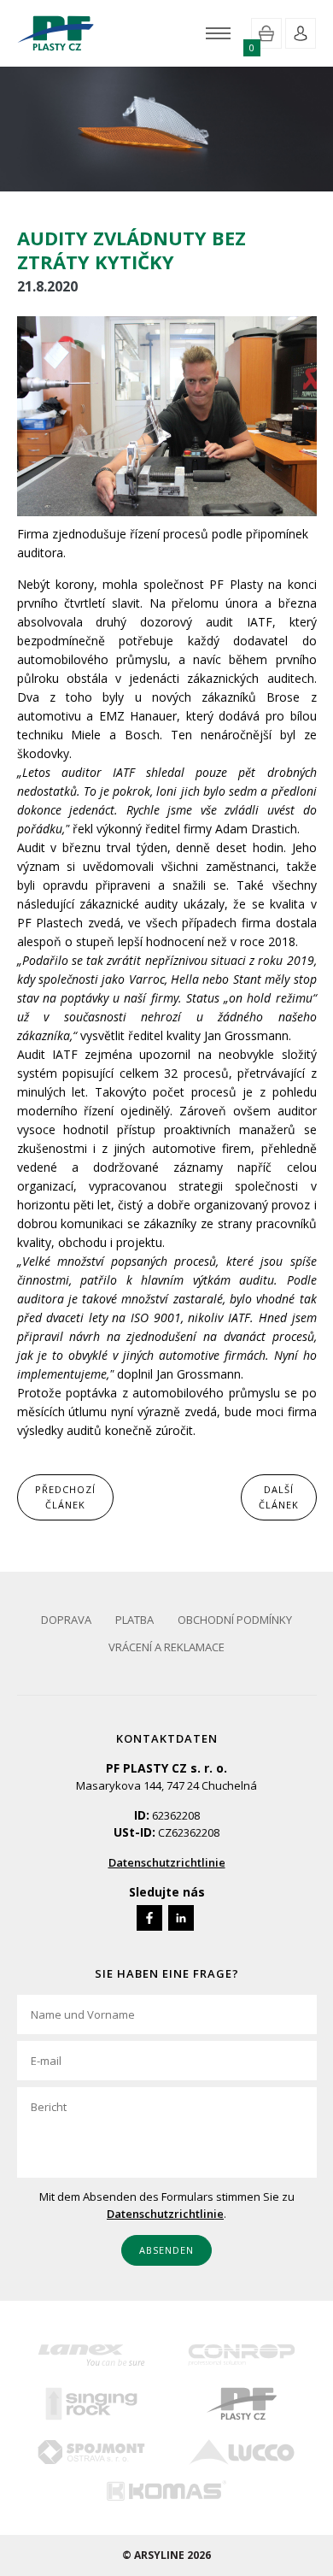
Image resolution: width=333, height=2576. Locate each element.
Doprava (66, 1620)
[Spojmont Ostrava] (92, 2452)
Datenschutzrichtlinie (167, 1862)
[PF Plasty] (242, 2404)
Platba (134, 1620)
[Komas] (166, 2490)
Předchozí (65, 1497)
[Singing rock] (92, 2404)
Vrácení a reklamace (166, 1647)
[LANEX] (92, 2355)
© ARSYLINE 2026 (166, 2555)
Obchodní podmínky (235, 1620)
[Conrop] (242, 2355)
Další (279, 1497)
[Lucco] (242, 2452)
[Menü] (218, 33)
